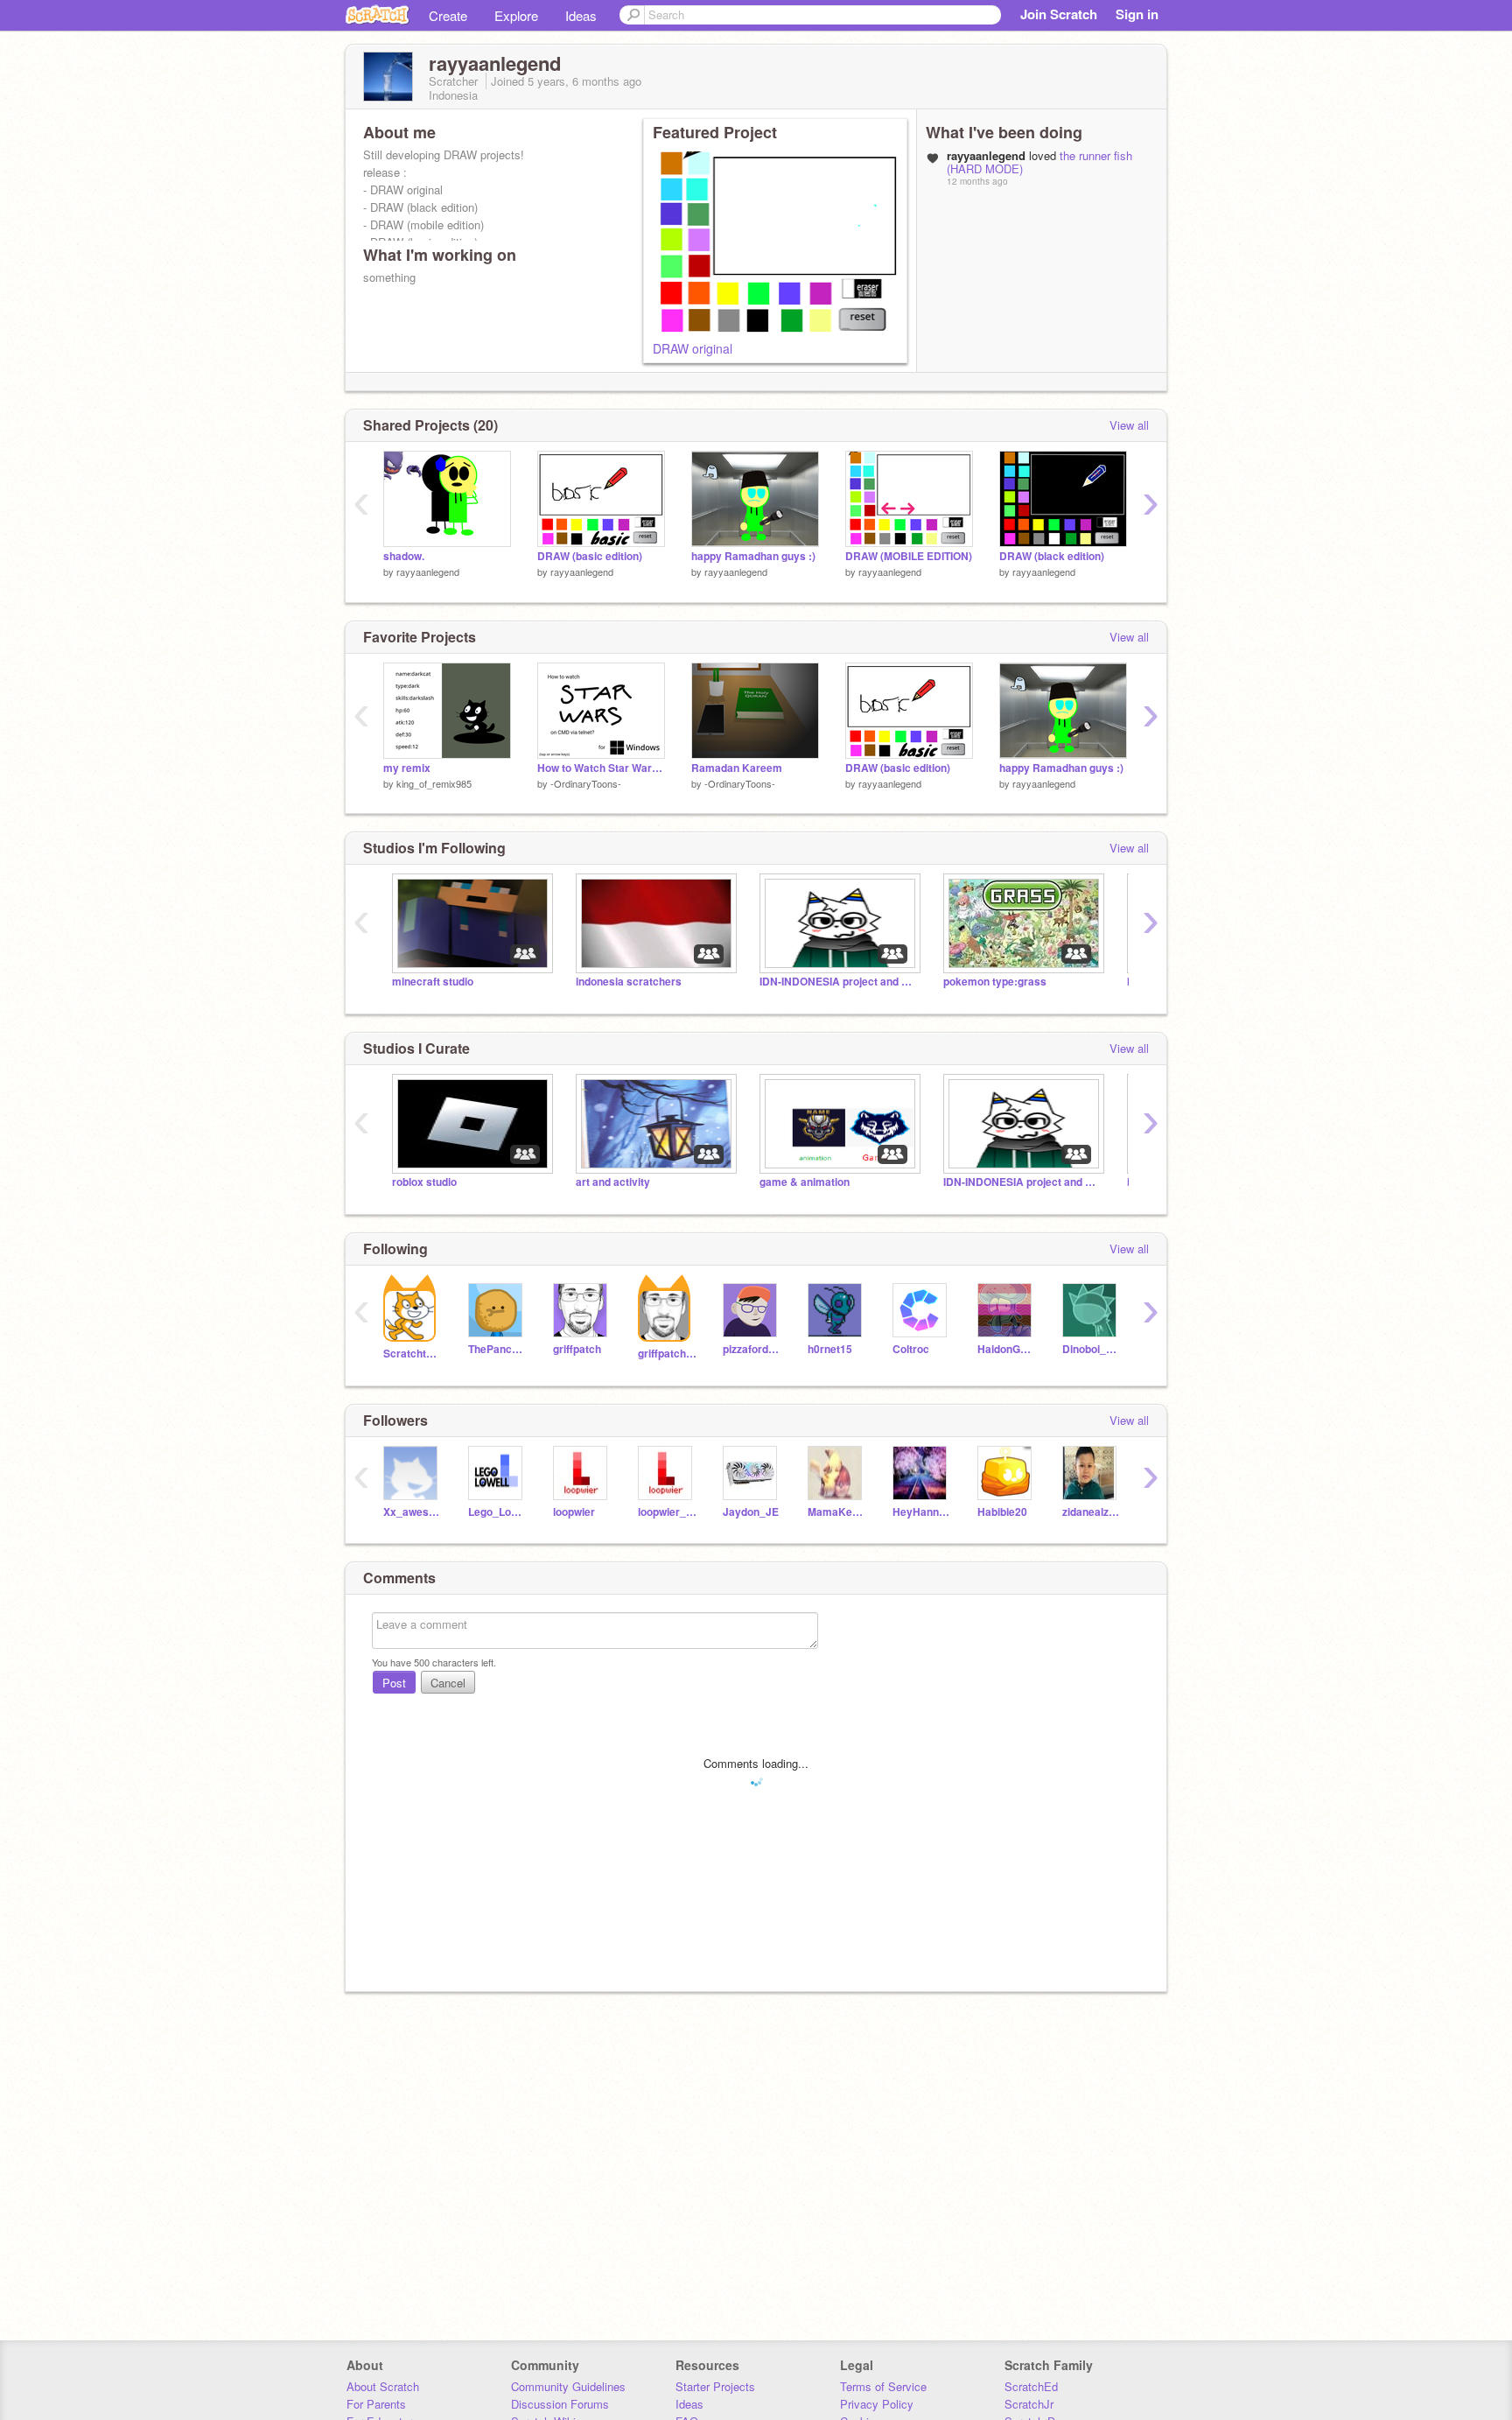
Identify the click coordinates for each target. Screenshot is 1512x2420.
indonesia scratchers (629, 982)
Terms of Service (883, 2386)
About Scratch (383, 2386)
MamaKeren (837, 1512)
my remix (407, 768)
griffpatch (577, 1349)
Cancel (448, 1683)
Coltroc (911, 1349)
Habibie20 (1002, 1512)
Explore (516, 15)
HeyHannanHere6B (922, 1512)
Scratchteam (413, 1354)
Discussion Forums (560, 2404)
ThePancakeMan (497, 1349)
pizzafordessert (752, 1349)
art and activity (613, 1182)
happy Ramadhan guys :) (753, 556)
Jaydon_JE (751, 1512)
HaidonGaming (1007, 1349)
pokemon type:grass (995, 982)
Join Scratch (1059, 14)
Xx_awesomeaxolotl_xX (413, 1512)
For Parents (376, 2404)
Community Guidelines (568, 2386)
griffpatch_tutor (667, 1354)
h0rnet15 (830, 1349)
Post (394, 1683)
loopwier (574, 1512)
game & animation (805, 1182)
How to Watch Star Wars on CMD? (601, 768)
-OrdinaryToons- (586, 783)
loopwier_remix (667, 1512)
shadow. (404, 556)
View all (1129, 425)
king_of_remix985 (434, 783)
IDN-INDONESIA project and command (838, 982)
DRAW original (693, 348)
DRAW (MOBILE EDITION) (909, 556)
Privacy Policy (877, 2404)
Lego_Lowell (497, 1512)
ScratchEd (1031, 2386)
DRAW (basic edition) (590, 556)
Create (448, 15)
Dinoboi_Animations (1092, 1349)
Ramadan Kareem (737, 768)
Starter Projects (715, 2386)
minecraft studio (433, 982)
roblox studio (424, 1182)
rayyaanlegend (428, 572)
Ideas (581, 15)
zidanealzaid (1092, 1512)
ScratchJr (1029, 2404)
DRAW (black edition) (1052, 556)
